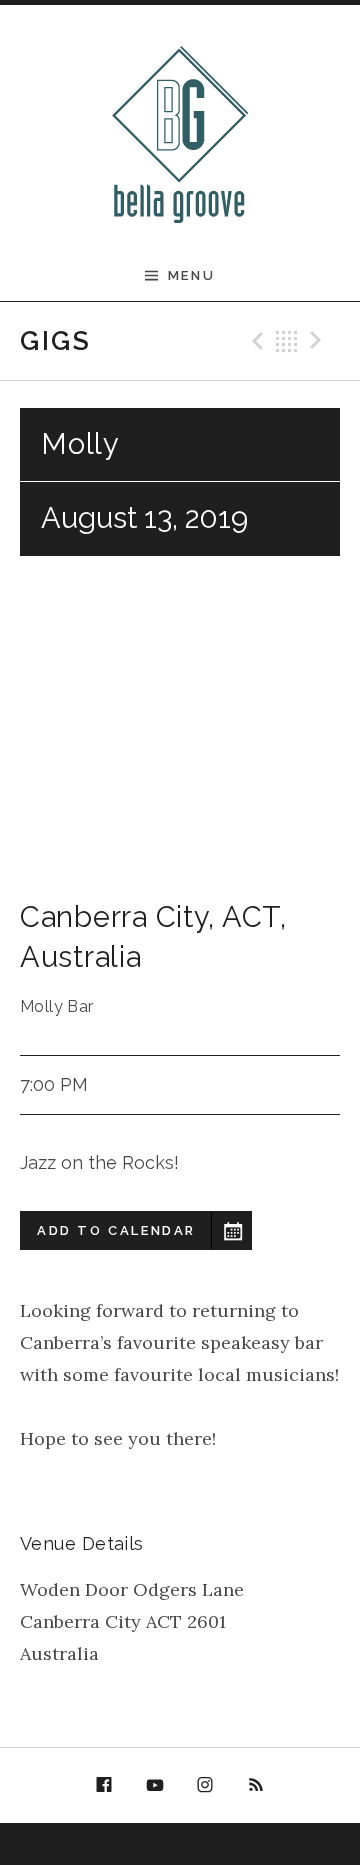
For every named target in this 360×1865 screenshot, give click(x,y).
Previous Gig (255, 341)
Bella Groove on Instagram (206, 1788)
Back (287, 341)
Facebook (104, 1786)
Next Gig (319, 341)
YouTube (155, 1786)
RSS (256, 1786)
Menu (191, 275)
